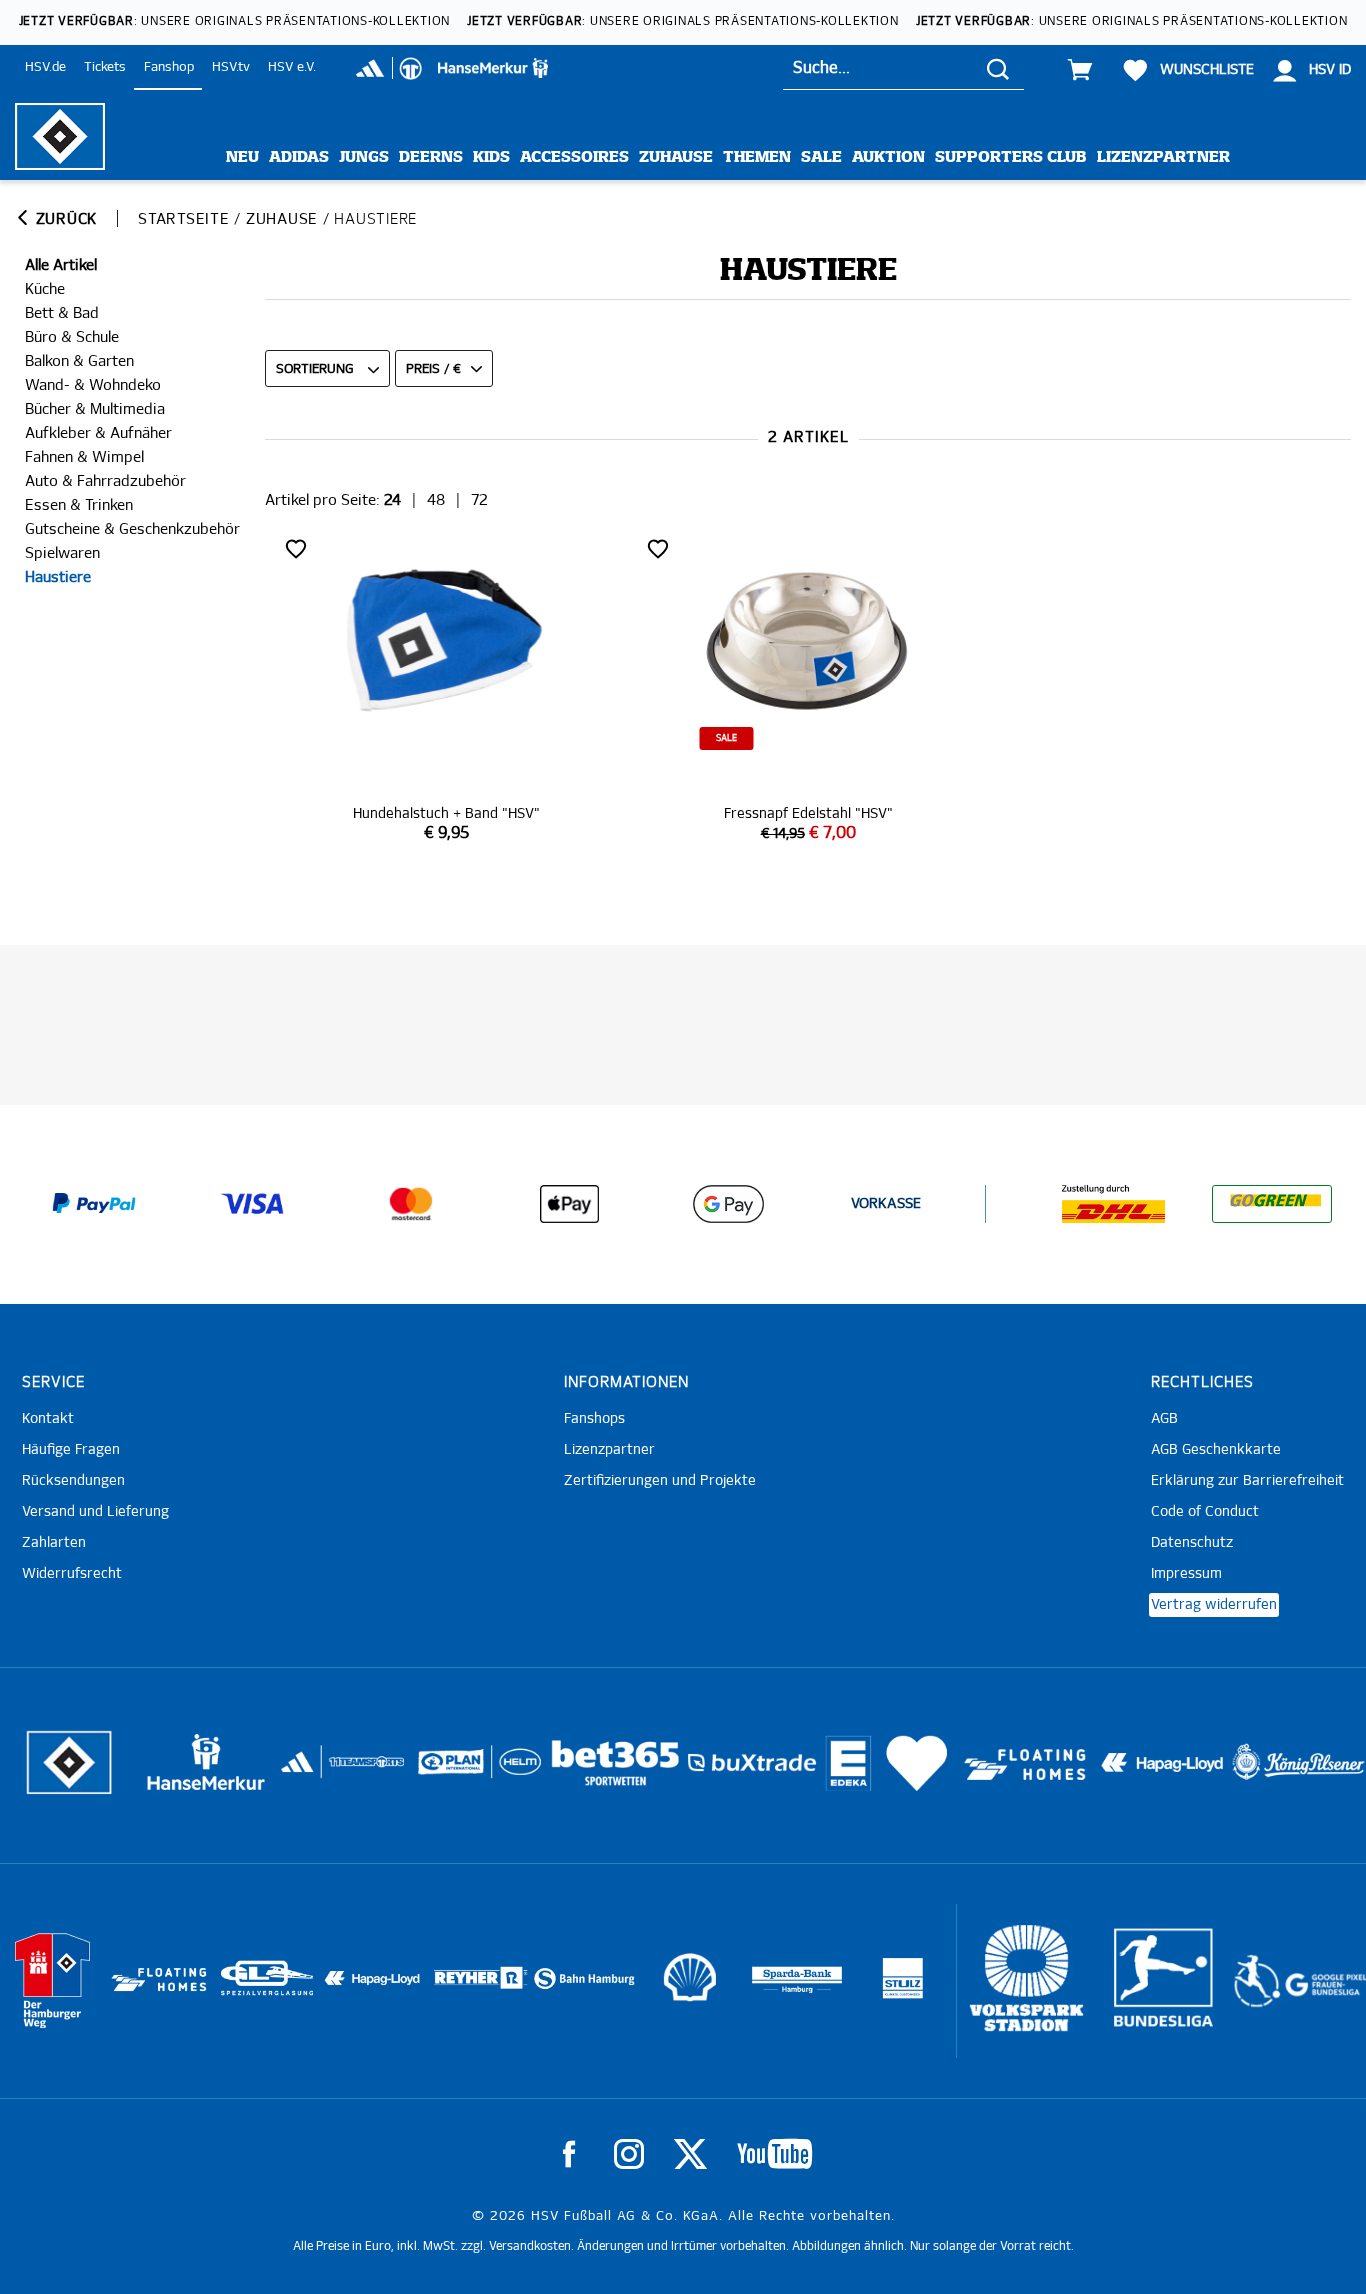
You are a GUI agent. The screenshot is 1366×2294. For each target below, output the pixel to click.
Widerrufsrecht (72, 1574)
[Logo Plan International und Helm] (442, 1770)
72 (479, 500)
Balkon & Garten (79, 361)
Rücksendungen (73, 1481)
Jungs (364, 157)
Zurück (64, 219)
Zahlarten (54, 1543)
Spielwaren (62, 553)
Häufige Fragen (71, 1450)
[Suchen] (998, 68)
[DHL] (1113, 1204)
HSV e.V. (292, 67)
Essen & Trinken (79, 505)
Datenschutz (1192, 1543)
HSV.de (45, 67)
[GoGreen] (1272, 1204)
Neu (242, 157)
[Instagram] (629, 2154)
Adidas (299, 157)
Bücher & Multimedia (95, 409)
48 (436, 500)
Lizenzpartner (1163, 157)
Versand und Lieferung (95, 1512)
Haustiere (58, 577)
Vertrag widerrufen (1214, 1605)
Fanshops (594, 1419)
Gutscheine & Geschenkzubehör (132, 529)
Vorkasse (886, 1204)
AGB (1164, 1419)
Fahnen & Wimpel (84, 457)
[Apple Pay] (570, 1204)
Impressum (1186, 1574)
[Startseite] (60, 136)
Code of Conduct (1205, 1512)
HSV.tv (231, 67)
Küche (45, 289)
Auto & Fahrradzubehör (105, 481)
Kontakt (48, 1419)
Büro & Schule (72, 337)
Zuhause (676, 157)
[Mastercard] (411, 1204)
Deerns (431, 157)
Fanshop (169, 67)
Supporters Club (1011, 157)
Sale (821, 157)
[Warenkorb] (1080, 70)
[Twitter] (690, 2154)
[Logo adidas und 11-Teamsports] (299, 1772)
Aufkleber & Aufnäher (98, 433)
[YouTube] (774, 2154)
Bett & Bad (62, 313)
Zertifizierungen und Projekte (660, 1481)
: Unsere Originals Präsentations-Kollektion (235, 22)
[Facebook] (569, 2154)
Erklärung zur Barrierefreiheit (1247, 1481)
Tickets (105, 67)
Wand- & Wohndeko (93, 385)
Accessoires (574, 157)
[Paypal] (94, 1204)
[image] (446, 688)
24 (392, 500)
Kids (491, 157)
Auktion (888, 157)
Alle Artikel (61, 265)
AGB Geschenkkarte (1216, 1450)
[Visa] (253, 1204)
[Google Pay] (728, 1204)
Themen (757, 157)
